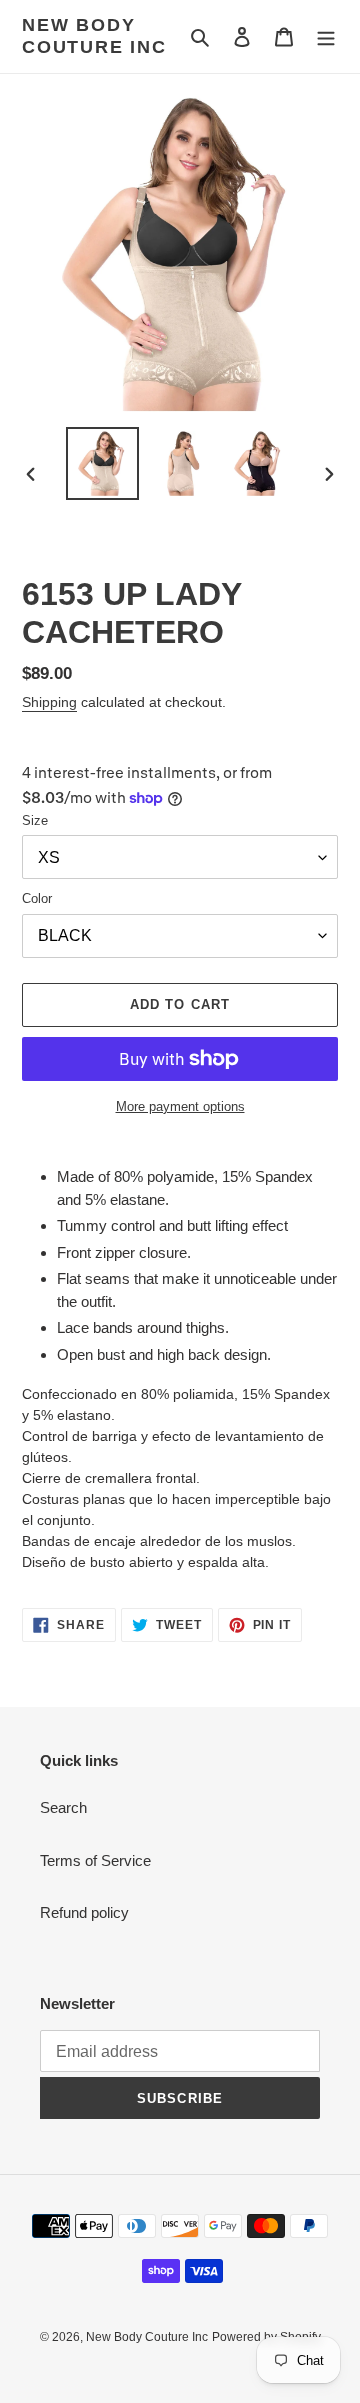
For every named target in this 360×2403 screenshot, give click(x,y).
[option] (102, 463)
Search (63, 1807)
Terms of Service (95, 1860)
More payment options (180, 1106)
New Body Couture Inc (94, 36)
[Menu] (326, 36)
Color (37, 898)
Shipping (49, 702)
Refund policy (84, 1912)
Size (35, 820)
